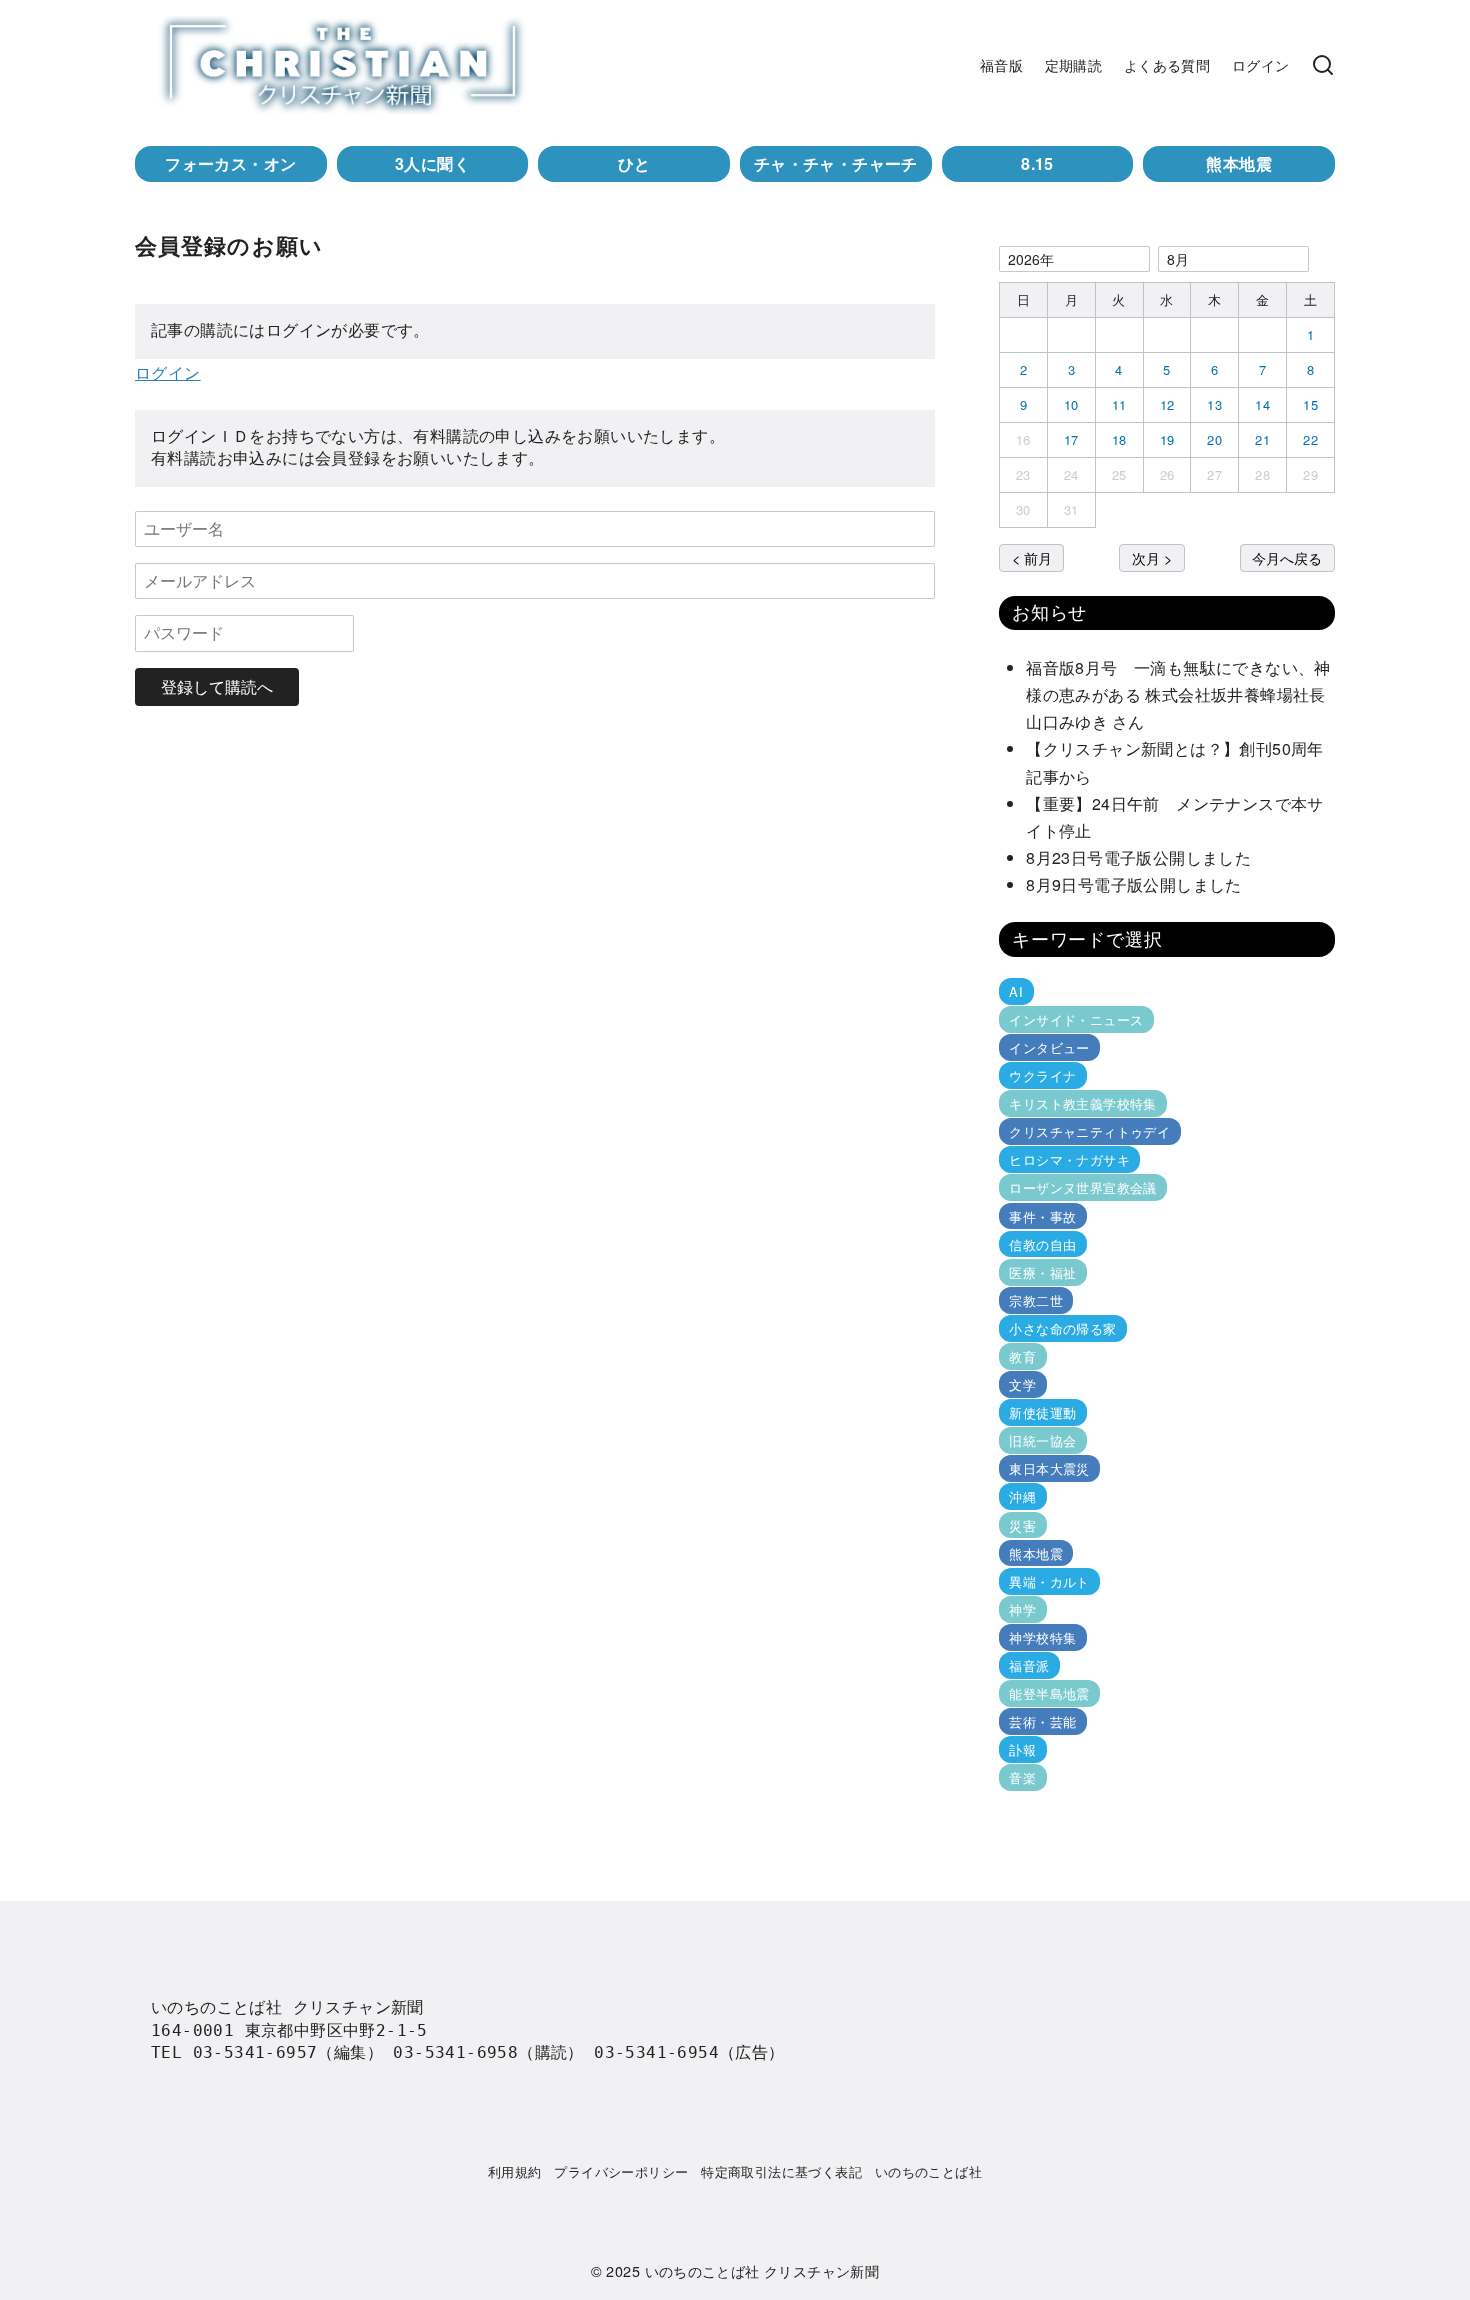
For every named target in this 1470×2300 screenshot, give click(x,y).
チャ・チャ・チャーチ (836, 163)
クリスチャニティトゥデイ (1089, 1131)
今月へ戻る (1287, 557)
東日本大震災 (1049, 1468)
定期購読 (1074, 64)
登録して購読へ (217, 686)
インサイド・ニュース (1076, 1019)
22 (1310, 439)
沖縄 (1022, 1496)
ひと (634, 163)
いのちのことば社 (928, 2171)
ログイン (1261, 64)
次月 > (1152, 557)
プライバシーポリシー (621, 2171)
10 (1071, 404)
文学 (1022, 1384)
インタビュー (1049, 1047)
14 (1262, 404)
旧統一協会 (1042, 1440)
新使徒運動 (1042, 1412)
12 (1167, 404)
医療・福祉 (1042, 1272)
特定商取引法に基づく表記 (781, 2171)
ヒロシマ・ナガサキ (1069, 1159)
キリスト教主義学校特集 (1082, 1103)
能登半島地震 (1049, 1693)
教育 (1022, 1356)
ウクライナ (1042, 1075)
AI (1016, 991)
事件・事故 (1042, 1215)
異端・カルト (1049, 1581)
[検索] (1323, 65)
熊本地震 (1239, 163)
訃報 (1022, 1749)
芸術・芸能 (1042, 1721)
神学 (1022, 1609)
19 (1167, 439)
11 (1119, 404)
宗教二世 (1036, 1300)
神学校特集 (1042, 1637)
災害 (1022, 1524)
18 (1119, 439)
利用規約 (515, 2171)
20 (1214, 439)
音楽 (1022, 1777)
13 (1214, 404)
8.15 (1037, 163)
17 (1071, 439)
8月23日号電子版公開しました (1138, 857)
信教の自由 (1042, 1244)
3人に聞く (432, 163)
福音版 (1001, 64)
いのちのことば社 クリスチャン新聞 (762, 2270)
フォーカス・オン (230, 163)
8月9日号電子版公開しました (1134, 884)
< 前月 (1032, 557)
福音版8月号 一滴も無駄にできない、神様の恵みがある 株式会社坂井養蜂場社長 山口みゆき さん (1184, 694)
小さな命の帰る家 (1062, 1328)
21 (1262, 439)
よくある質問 (1167, 64)
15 (1310, 404)
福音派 (1029, 1665)
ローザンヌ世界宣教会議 (1082, 1187)
